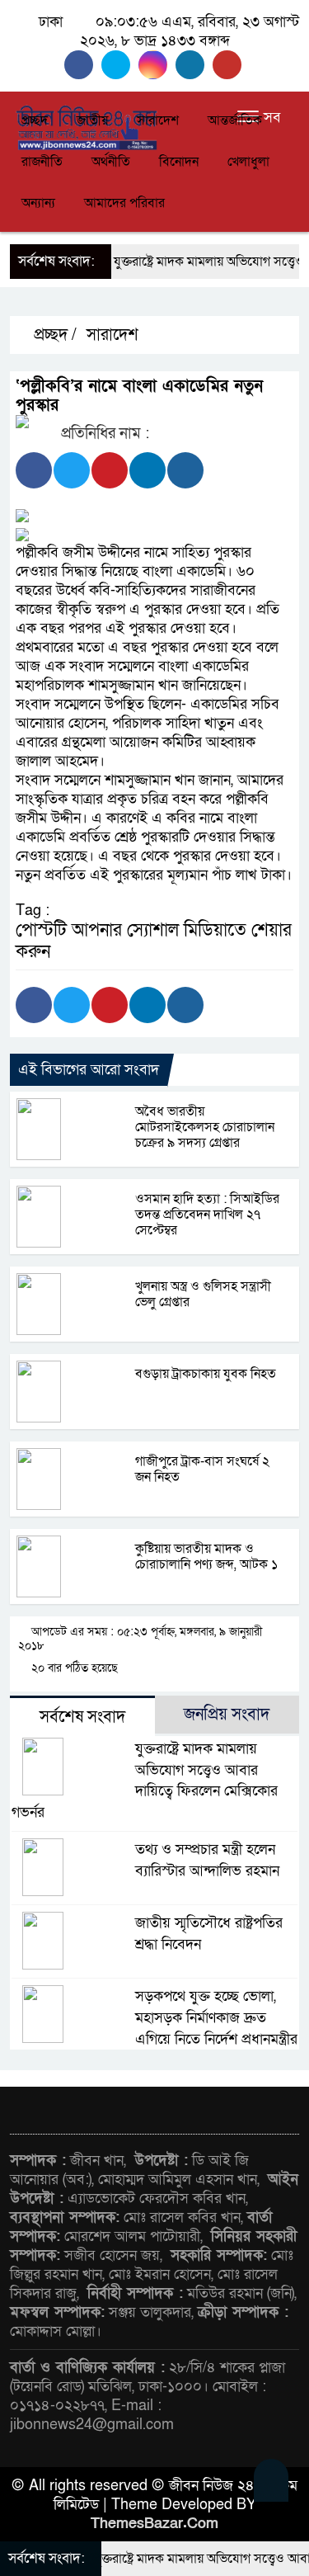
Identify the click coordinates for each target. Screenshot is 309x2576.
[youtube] (229, 65)
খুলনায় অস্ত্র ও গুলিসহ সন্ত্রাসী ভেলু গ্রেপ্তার (203, 1294)
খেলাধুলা (248, 162)
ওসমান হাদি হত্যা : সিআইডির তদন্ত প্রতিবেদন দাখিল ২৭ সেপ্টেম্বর (207, 1215)
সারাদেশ (158, 120)
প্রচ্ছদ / (53, 335)
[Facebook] (34, 470)
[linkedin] (194, 65)
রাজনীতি (42, 162)
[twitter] (120, 65)
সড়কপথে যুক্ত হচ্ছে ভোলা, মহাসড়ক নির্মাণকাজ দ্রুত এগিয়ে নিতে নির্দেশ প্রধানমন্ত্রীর (216, 2018)
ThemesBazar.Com (154, 2524)
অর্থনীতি (111, 162)
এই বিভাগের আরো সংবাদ (89, 1070)
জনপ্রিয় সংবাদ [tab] (227, 1715)
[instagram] (157, 65)
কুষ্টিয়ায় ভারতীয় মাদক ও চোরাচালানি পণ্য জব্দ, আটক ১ (206, 1557)
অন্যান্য (38, 203)
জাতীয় (92, 120)
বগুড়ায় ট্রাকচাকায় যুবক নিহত (206, 1374)
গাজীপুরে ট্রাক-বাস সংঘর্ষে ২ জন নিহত (202, 1469)
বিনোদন (179, 162)
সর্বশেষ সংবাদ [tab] (82, 1717)
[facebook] (83, 65)
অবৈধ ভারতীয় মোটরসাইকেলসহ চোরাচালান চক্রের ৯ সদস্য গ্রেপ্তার (205, 1127)
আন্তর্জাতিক (235, 120)
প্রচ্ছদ (35, 120)
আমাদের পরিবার (124, 203)
